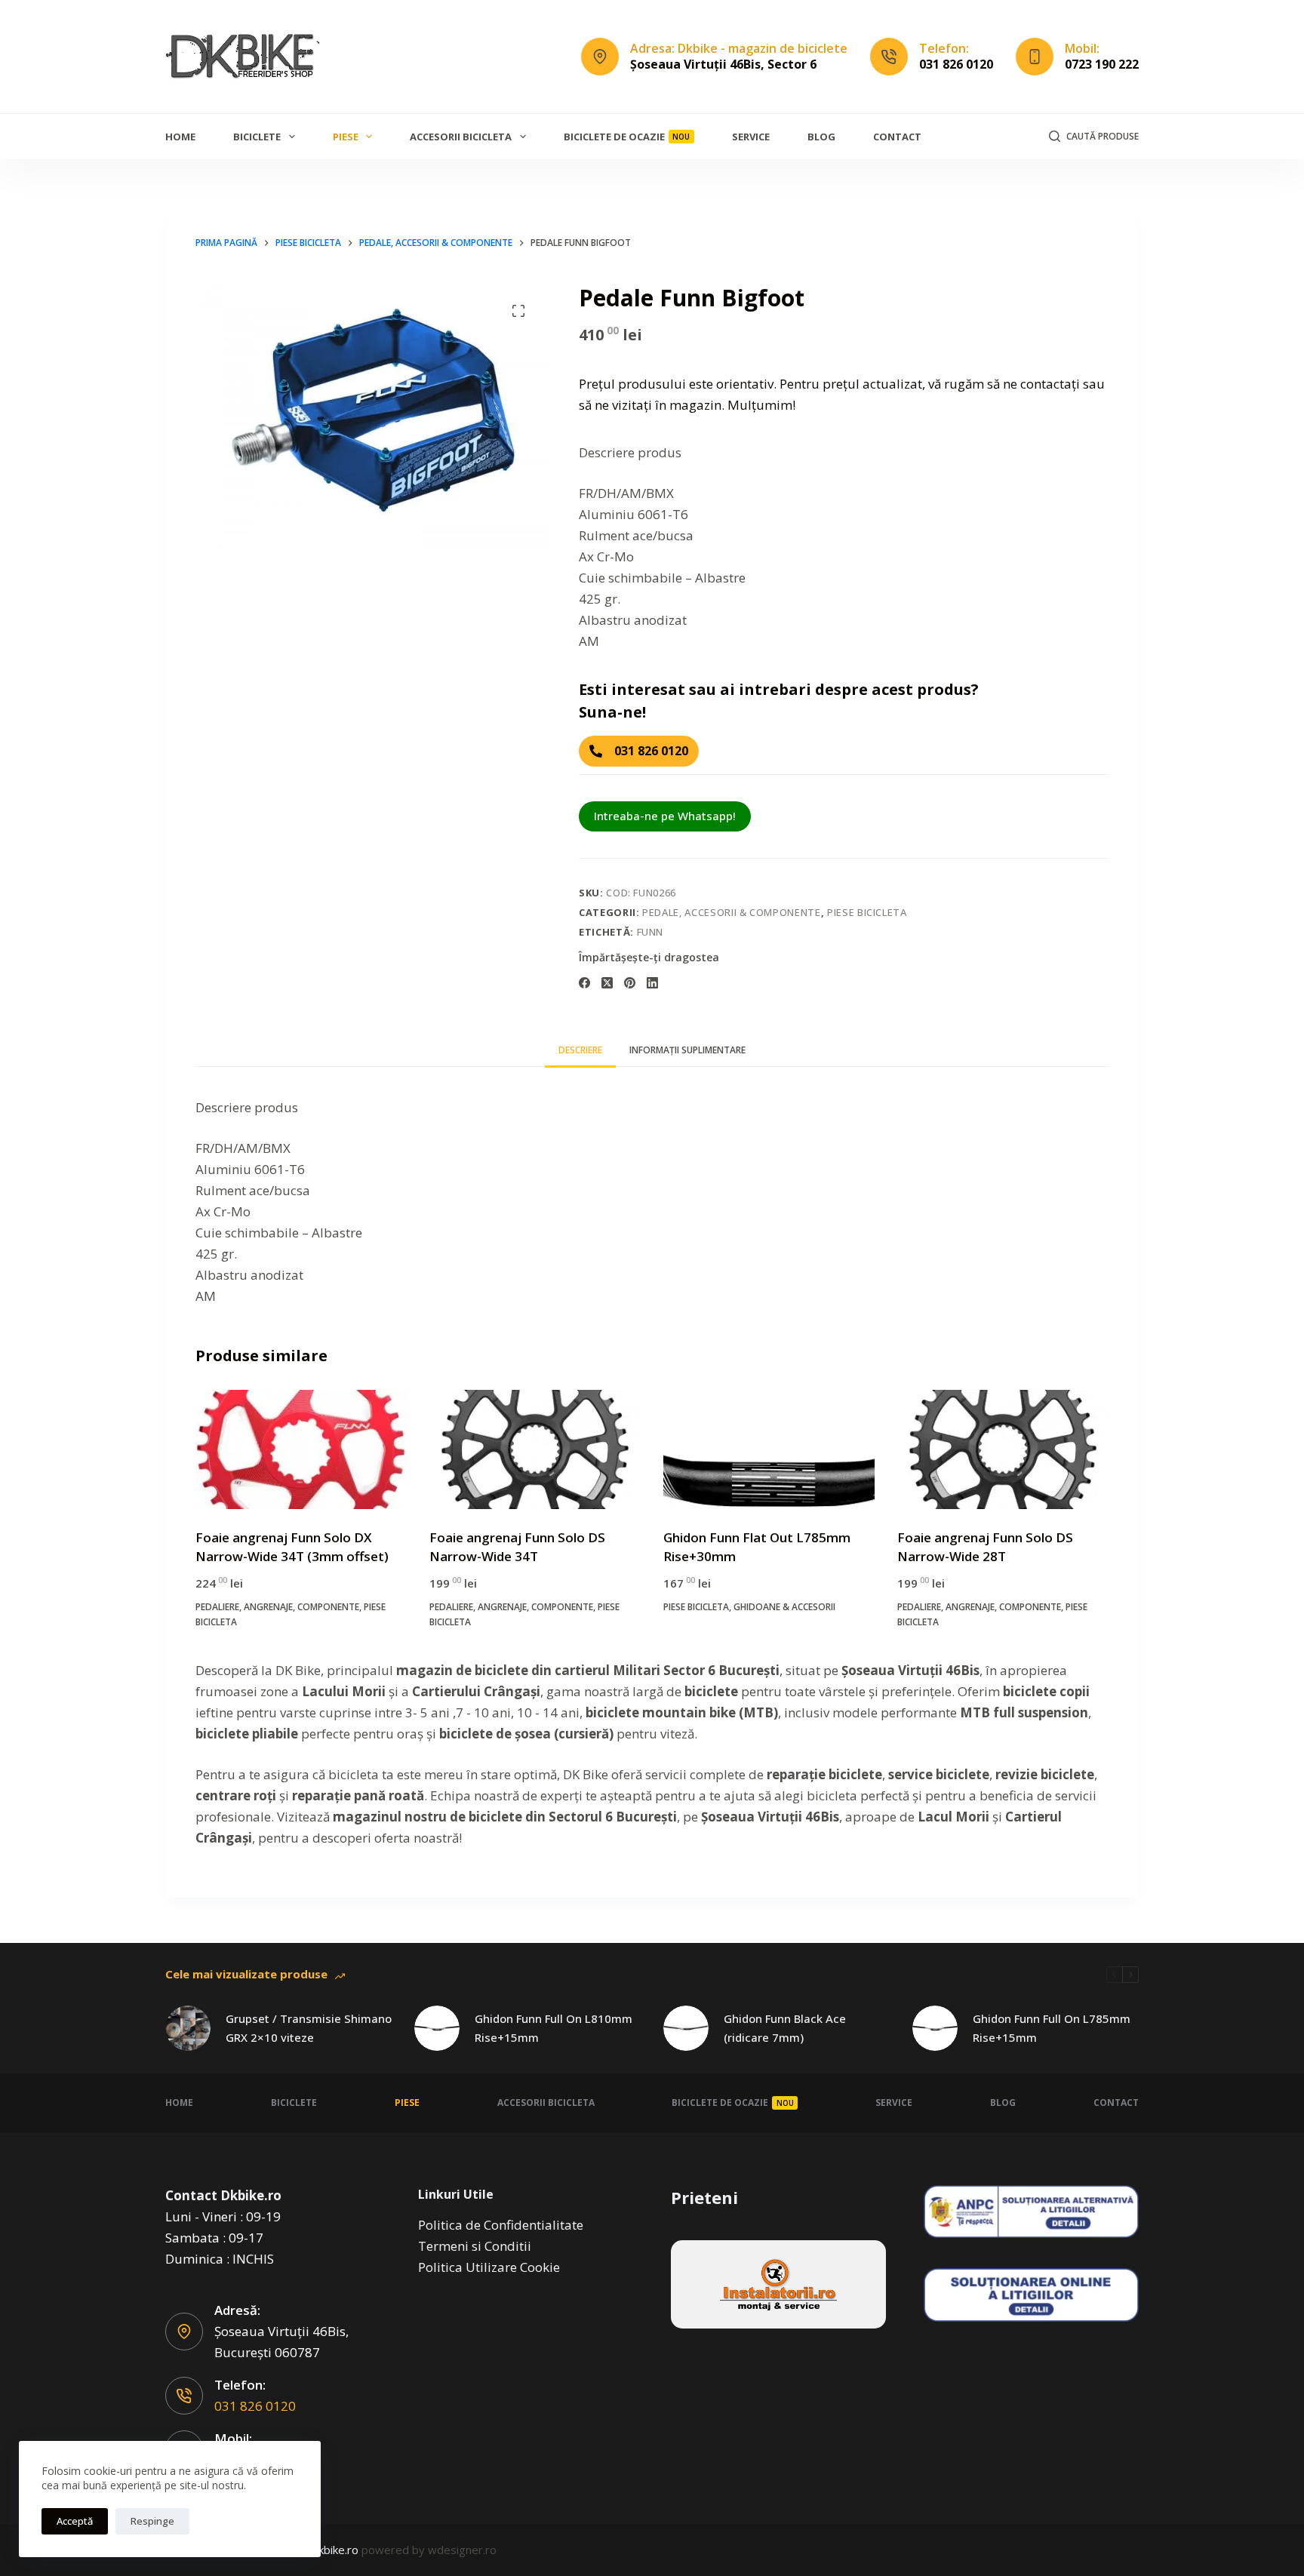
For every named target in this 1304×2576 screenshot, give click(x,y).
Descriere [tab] (580, 1050)
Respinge (152, 2521)
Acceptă (75, 2521)
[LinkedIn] (652, 983)
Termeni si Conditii (475, 2246)
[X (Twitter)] (607, 983)
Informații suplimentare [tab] (687, 1050)
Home (180, 137)
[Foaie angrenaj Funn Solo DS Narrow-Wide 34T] (535, 1449)
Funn (650, 932)
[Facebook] (584, 983)
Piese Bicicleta (867, 912)
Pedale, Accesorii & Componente (732, 912)
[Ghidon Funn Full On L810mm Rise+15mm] (437, 2028)
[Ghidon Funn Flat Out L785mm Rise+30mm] (769, 1449)
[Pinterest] (630, 983)
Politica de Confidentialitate (501, 2225)
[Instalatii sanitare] (778, 2284)
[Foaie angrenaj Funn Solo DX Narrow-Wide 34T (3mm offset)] (301, 1449)
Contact (897, 137)
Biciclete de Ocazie (627, 137)
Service (751, 137)
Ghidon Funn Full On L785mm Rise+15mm (1052, 2028)
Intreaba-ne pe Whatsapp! (665, 816)
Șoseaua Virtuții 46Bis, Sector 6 (723, 64)
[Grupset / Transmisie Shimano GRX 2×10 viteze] (188, 2028)
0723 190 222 (1102, 64)
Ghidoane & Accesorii (784, 1607)
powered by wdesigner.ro (429, 2550)
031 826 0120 (956, 64)
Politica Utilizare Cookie (489, 2267)
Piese (346, 137)
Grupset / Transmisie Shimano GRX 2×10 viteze (309, 2028)
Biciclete (257, 137)
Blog (821, 137)
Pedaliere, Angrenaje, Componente (277, 1607)
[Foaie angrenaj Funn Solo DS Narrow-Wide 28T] (1003, 1449)
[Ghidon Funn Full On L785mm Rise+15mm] (935, 2028)
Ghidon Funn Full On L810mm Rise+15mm (554, 2028)
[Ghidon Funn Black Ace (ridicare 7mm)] (686, 2028)
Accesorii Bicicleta (461, 137)
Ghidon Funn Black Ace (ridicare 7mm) (785, 2028)
